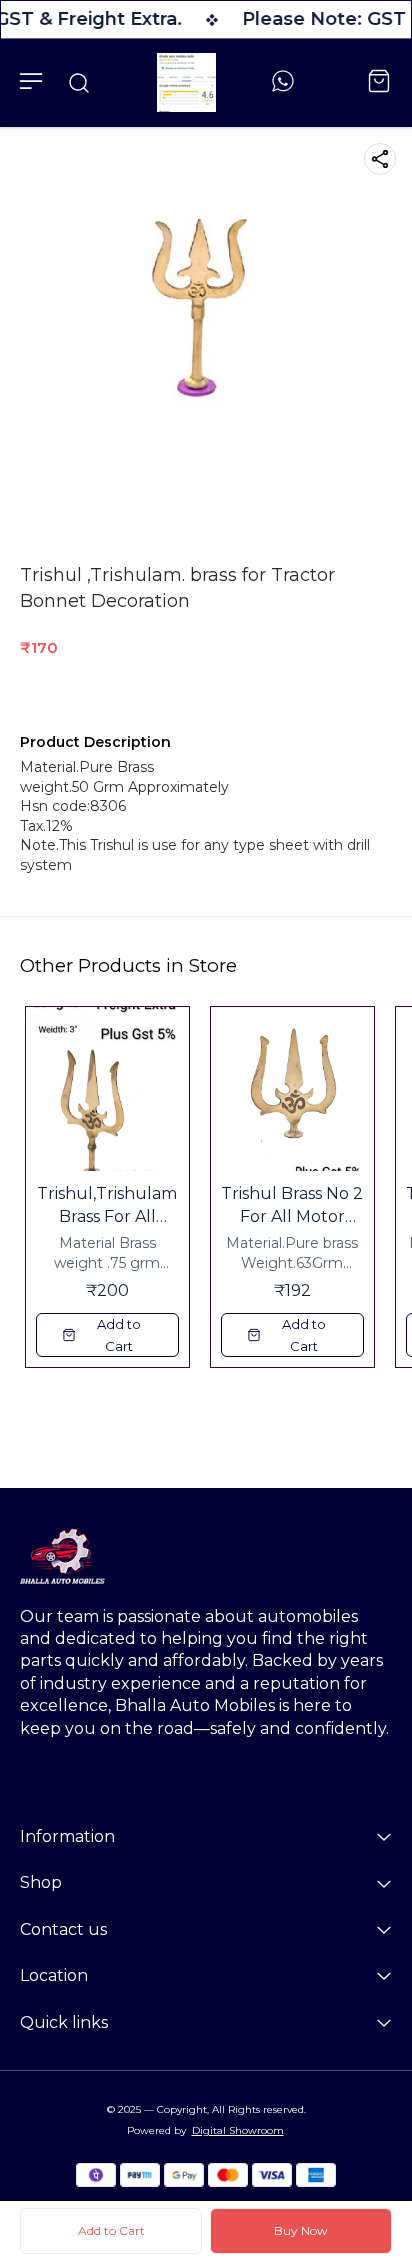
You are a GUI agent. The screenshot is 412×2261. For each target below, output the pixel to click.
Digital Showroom (238, 2130)
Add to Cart (111, 2230)
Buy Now (301, 2230)
